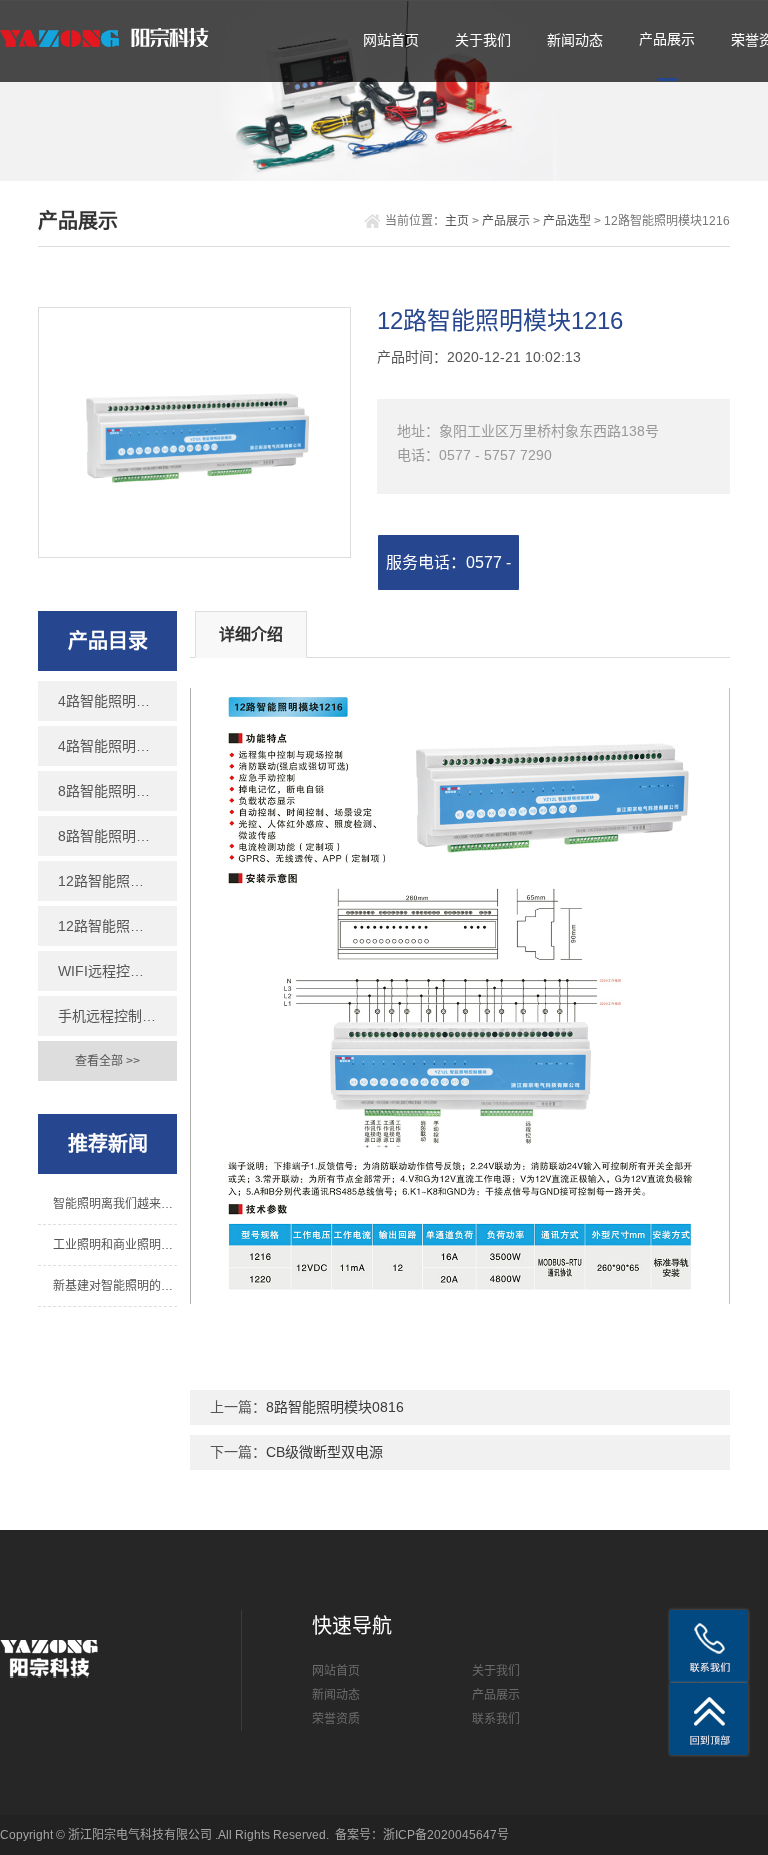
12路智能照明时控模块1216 (117, 926)
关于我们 (483, 40)
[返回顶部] (709, 1719)
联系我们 (496, 1719)
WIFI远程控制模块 (115, 971)
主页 (457, 221)
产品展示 (667, 39)
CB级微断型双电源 (324, 1452)
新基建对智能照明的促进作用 (114, 1286)
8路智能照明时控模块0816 (117, 836)
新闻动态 (575, 40)
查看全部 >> (107, 1061)
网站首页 (391, 40)
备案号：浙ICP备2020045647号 (422, 1835)
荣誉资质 (336, 1719)
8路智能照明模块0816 (117, 791)
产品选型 (567, 221)
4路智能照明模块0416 (117, 701)
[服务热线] (709, 1646)
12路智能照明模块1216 (117, 881)
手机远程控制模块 (114, 1016)
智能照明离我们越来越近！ (114, 1204)
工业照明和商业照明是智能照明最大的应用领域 (114, 1245)
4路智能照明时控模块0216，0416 (117, 746)
